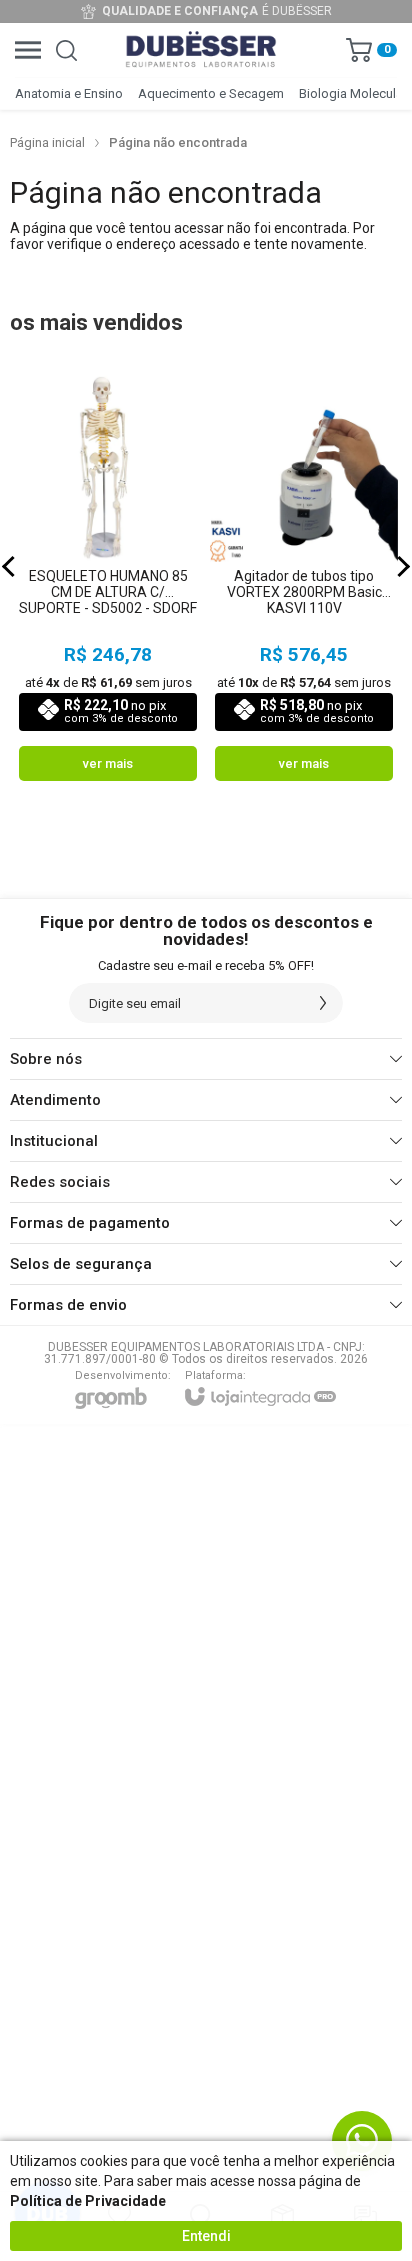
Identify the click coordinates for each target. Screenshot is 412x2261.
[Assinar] (323, 1003)
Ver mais (108, 763)
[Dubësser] (201, 50)
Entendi (206, 2236)
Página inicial (47, 142)
